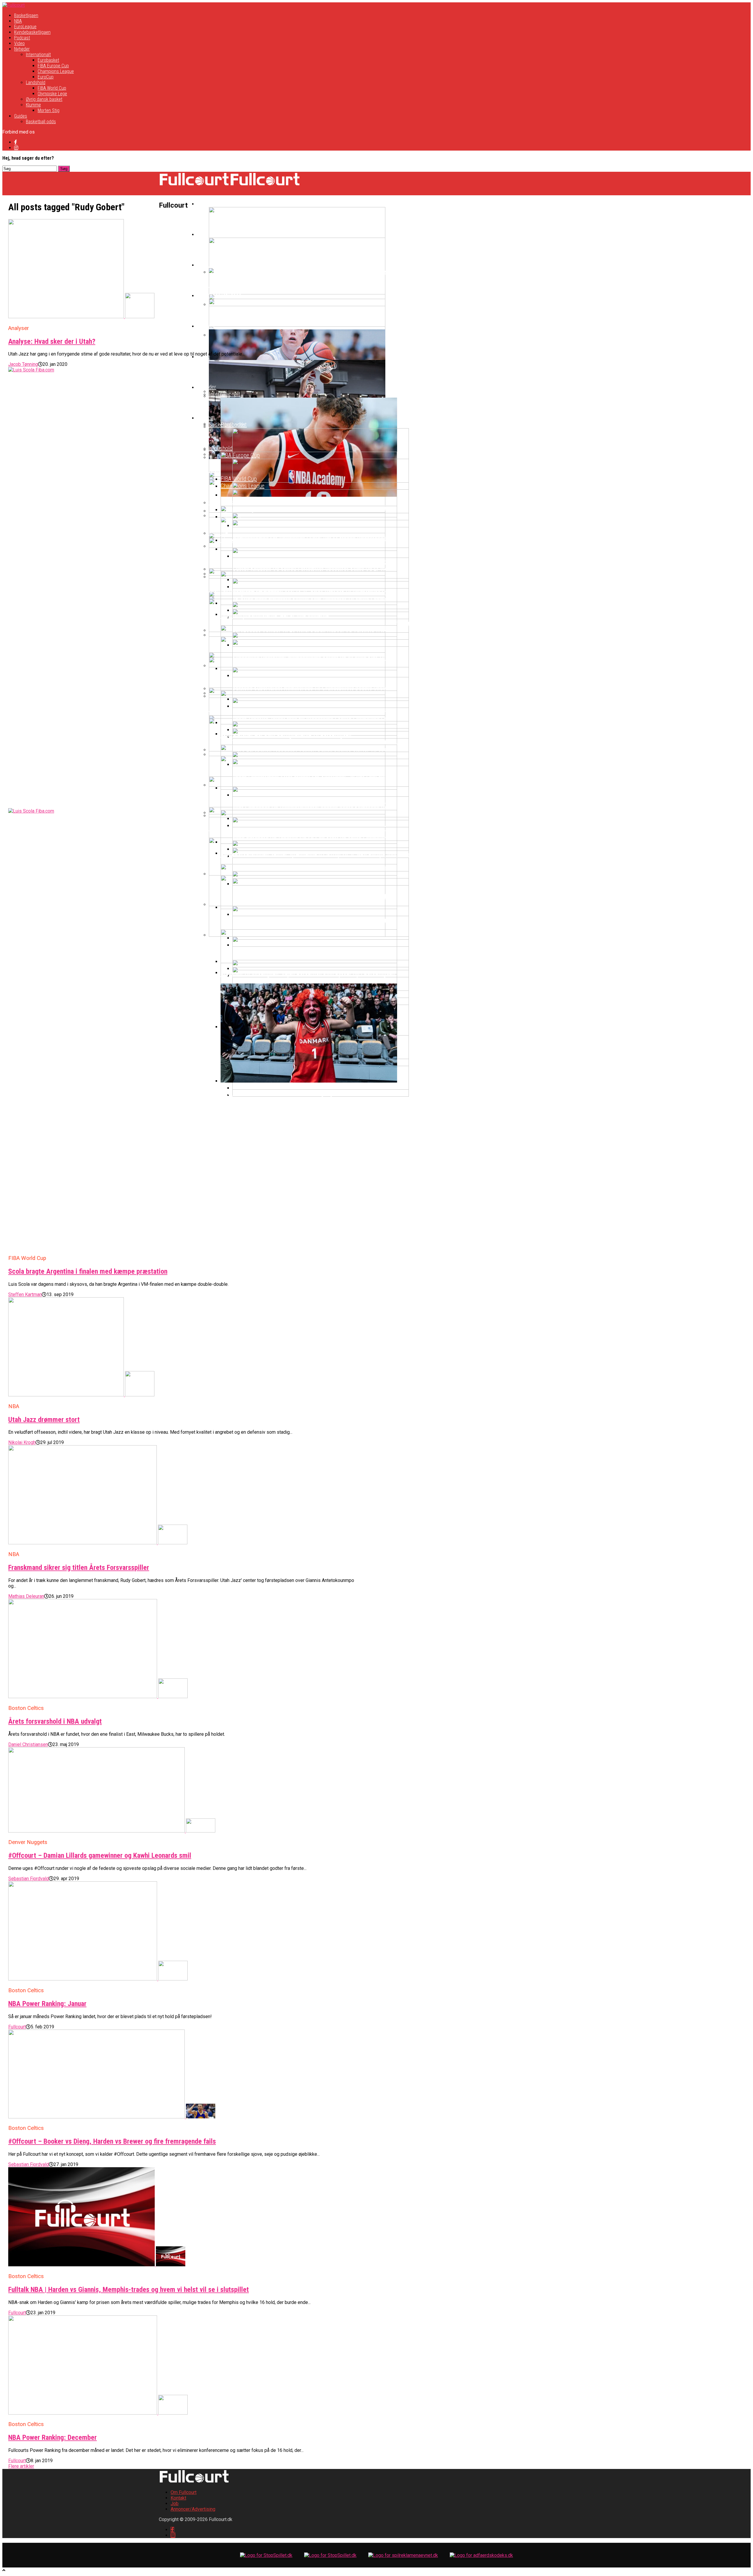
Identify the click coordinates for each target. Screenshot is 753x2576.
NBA (18, 21)
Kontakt (178, 2498)
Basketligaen (26, 15)
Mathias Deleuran (26, 1596)
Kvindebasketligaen (32, 32)
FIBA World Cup (52, 88)
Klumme (33, 105)
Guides (21, 116)
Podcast (22, 38)
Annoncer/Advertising (193, 2509)
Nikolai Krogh (22, 1442)
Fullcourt (17, 2027)
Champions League (56, 71)
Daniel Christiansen (28, 1744)
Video (19, 43)
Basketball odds (41, 122)
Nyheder (22, 49)
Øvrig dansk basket (44, 99)
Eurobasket (48, 60)
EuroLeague (25, 27)
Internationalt (38, 55)
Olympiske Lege (52, 94)
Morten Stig (49, 110)
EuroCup (46, 77)
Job (175, 2504)
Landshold (36, 82)
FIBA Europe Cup (53, 66)
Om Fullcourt (184, 2492)
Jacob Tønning (23, 364)
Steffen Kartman (25, 1294)
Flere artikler (21, 2466)
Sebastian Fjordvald (29, 1879)
